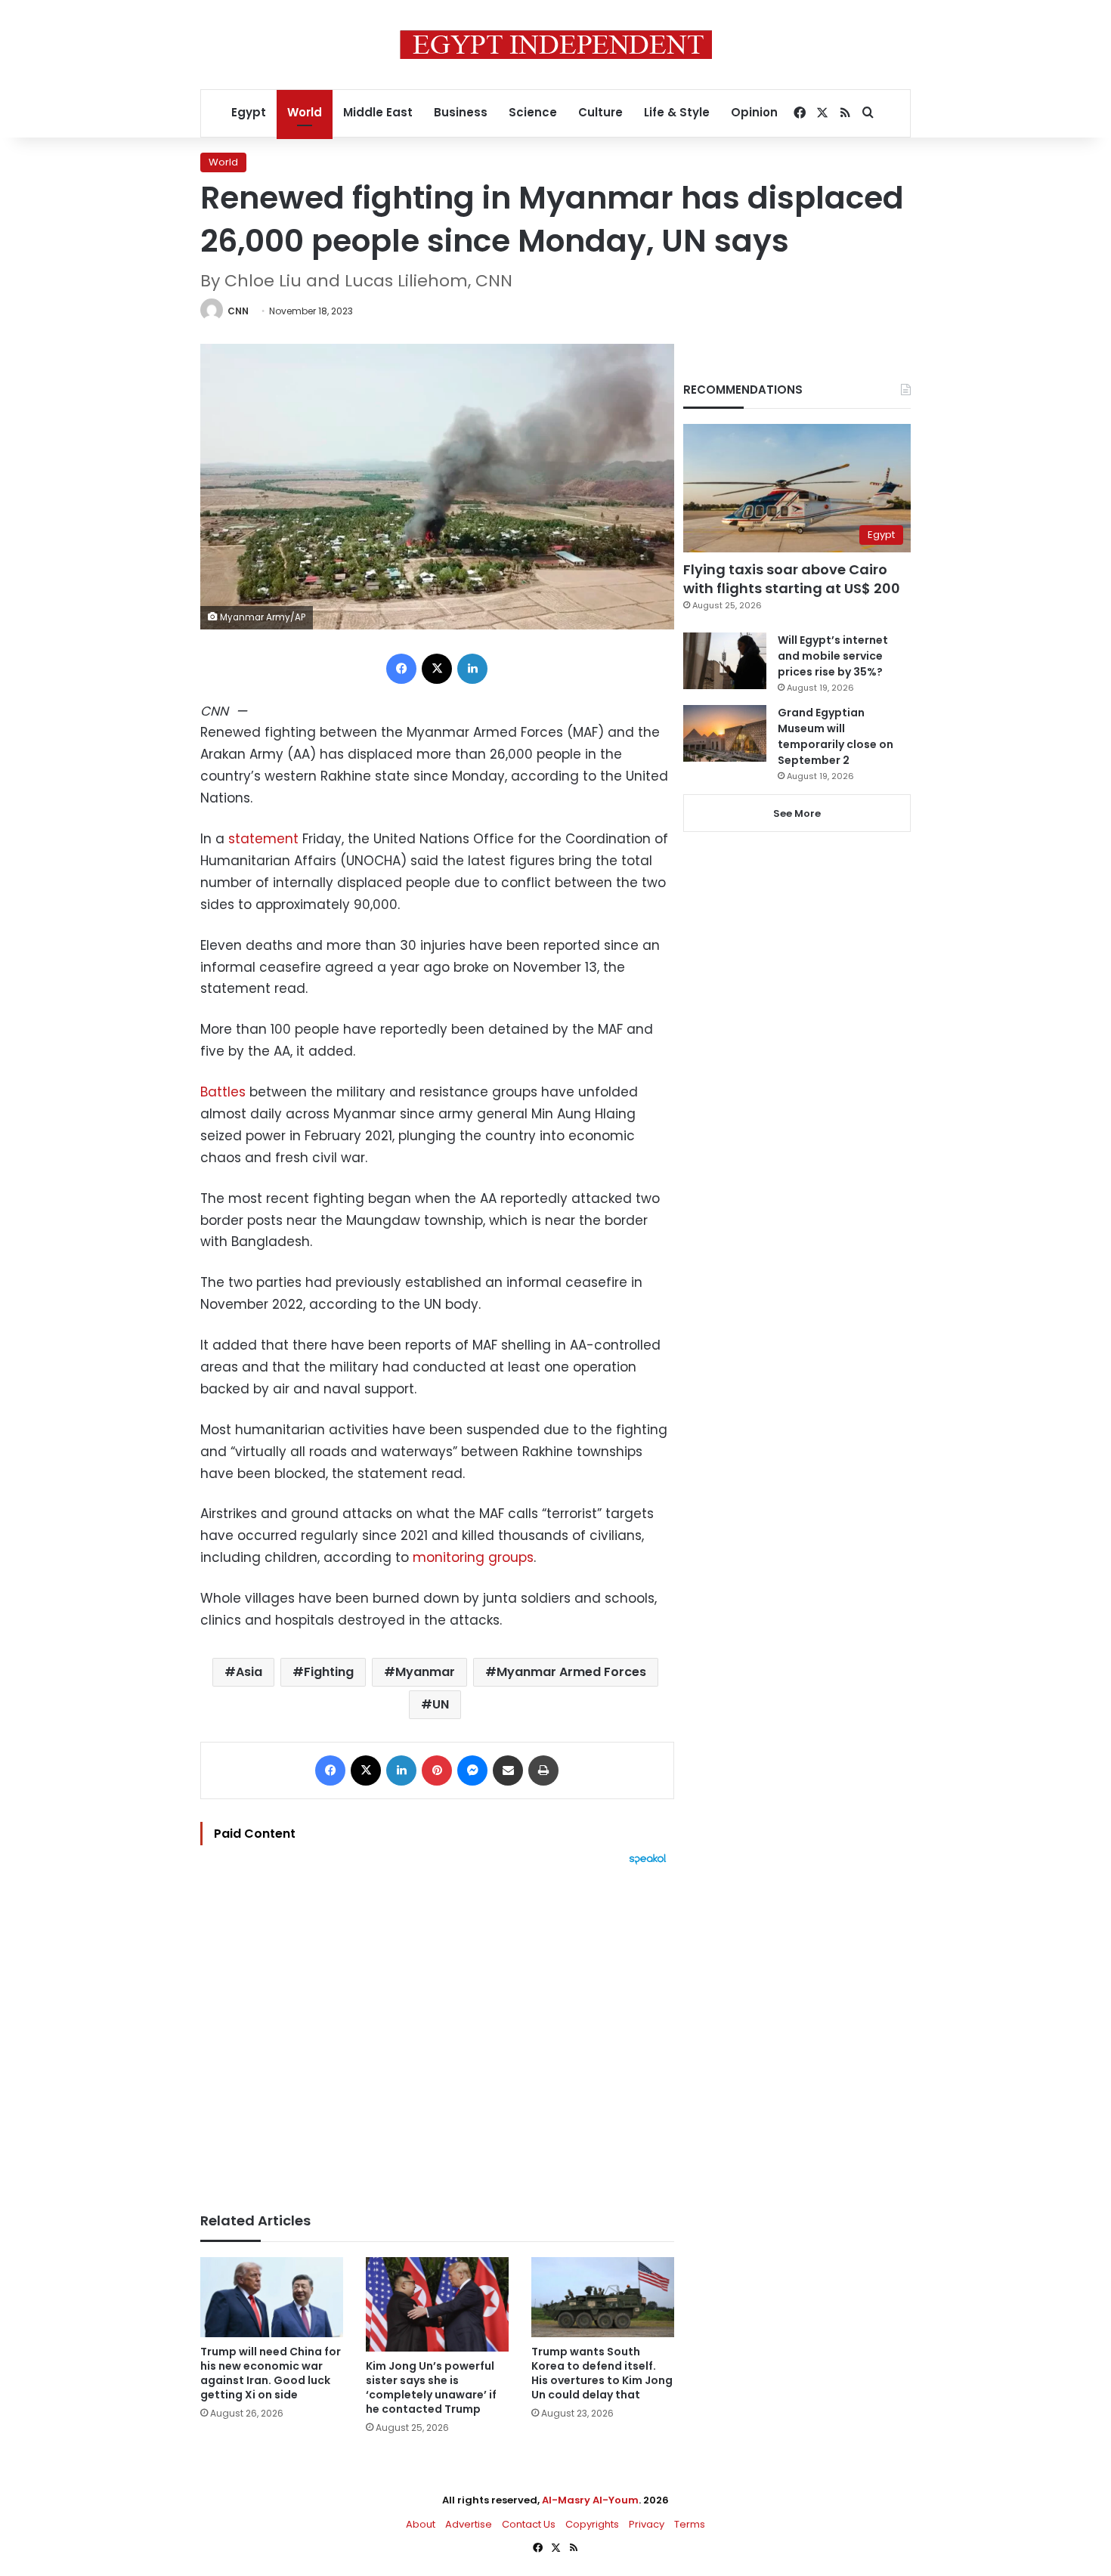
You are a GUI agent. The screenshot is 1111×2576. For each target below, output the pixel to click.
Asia (249, 1672)
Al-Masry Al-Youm (590, 2500)
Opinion (754, 112)
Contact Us (529, 2524)
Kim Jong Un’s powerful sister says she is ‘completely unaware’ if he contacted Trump (431, 2387)
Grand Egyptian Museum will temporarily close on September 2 (836, 736)
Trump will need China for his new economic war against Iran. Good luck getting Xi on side (271, 2373)
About (421, 2524)
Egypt (249, 112)
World (305, 112)
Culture (600, 112)
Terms (690, 2524)
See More (797, 813)
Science (533, 112)
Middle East (378, 112)
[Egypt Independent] (556, 45)
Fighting (329, 1672)
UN (441, 1704)
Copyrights (592, 2524)
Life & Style (677, 112)
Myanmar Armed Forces (571, 1672)
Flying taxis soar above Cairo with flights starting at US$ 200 (792, 579)
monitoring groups (473, 1557)
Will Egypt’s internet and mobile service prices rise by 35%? (833, 656)
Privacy (647, 2524)
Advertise (469, 2524)
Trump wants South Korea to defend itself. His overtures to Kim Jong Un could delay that (602, 2373)
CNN (238, 311)
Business (461, 112)
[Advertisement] (437, 2031)
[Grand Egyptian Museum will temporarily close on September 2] (725, 733)
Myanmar (425, 1672)
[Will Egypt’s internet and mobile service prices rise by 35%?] (725, 661)
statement (263, 839)
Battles (223, 1092)
